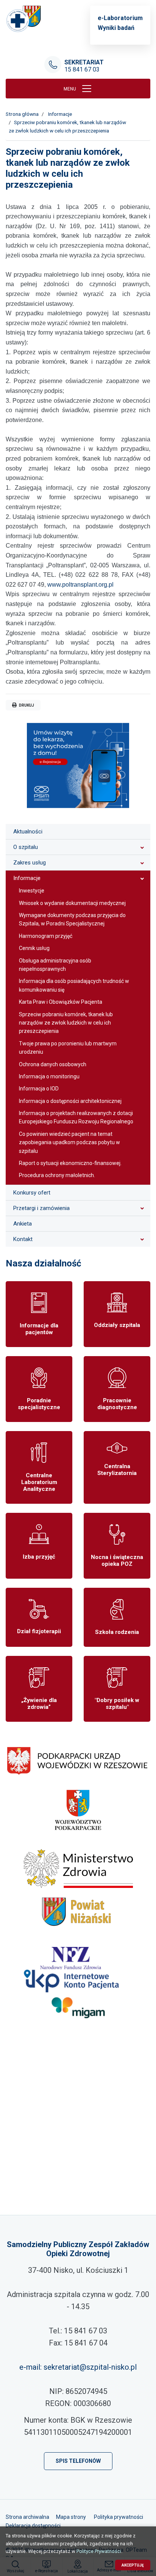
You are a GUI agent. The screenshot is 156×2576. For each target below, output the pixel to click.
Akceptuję (133, 2565)
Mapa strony (71, 2517)
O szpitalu (26, 847)
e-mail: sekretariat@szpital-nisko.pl (78, 2367)
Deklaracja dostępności (33, 2526)
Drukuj (26, 705)
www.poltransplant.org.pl (80, 585)
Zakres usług (30, 863)
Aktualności (28, 832)
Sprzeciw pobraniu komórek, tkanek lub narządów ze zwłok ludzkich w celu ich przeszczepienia (66, 1023)
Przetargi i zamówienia (41, 1208)
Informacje (27, 878)
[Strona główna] (24, 19)
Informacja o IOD (39, 1089)
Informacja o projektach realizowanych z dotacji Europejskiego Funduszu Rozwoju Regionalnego (76, 1117)
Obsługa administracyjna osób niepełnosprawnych (55, 965)
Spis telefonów (78, 2461)
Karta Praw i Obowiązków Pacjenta (61, 1002)
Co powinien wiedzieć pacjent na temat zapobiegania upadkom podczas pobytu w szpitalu (69, 1142)
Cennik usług (34, 948)
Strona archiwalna (27, 2517)
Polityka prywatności (119, 2517)
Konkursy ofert (32, 1193)
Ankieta (23, 1224)
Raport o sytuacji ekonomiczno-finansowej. (70, 1163)
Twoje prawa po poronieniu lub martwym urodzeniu (68, 1048)
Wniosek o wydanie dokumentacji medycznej (72, 903)
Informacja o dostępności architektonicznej (70, 1101)
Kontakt (23, 1239)
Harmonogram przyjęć (46, 936)
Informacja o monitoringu (49, 1076)
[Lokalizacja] (78, 2134)
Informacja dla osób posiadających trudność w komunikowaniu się (74, 985)
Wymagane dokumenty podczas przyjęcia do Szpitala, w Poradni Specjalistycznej (72, 919)
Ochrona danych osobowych (53, 1064)
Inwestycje (32, 891)
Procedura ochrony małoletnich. (57, 1175)
